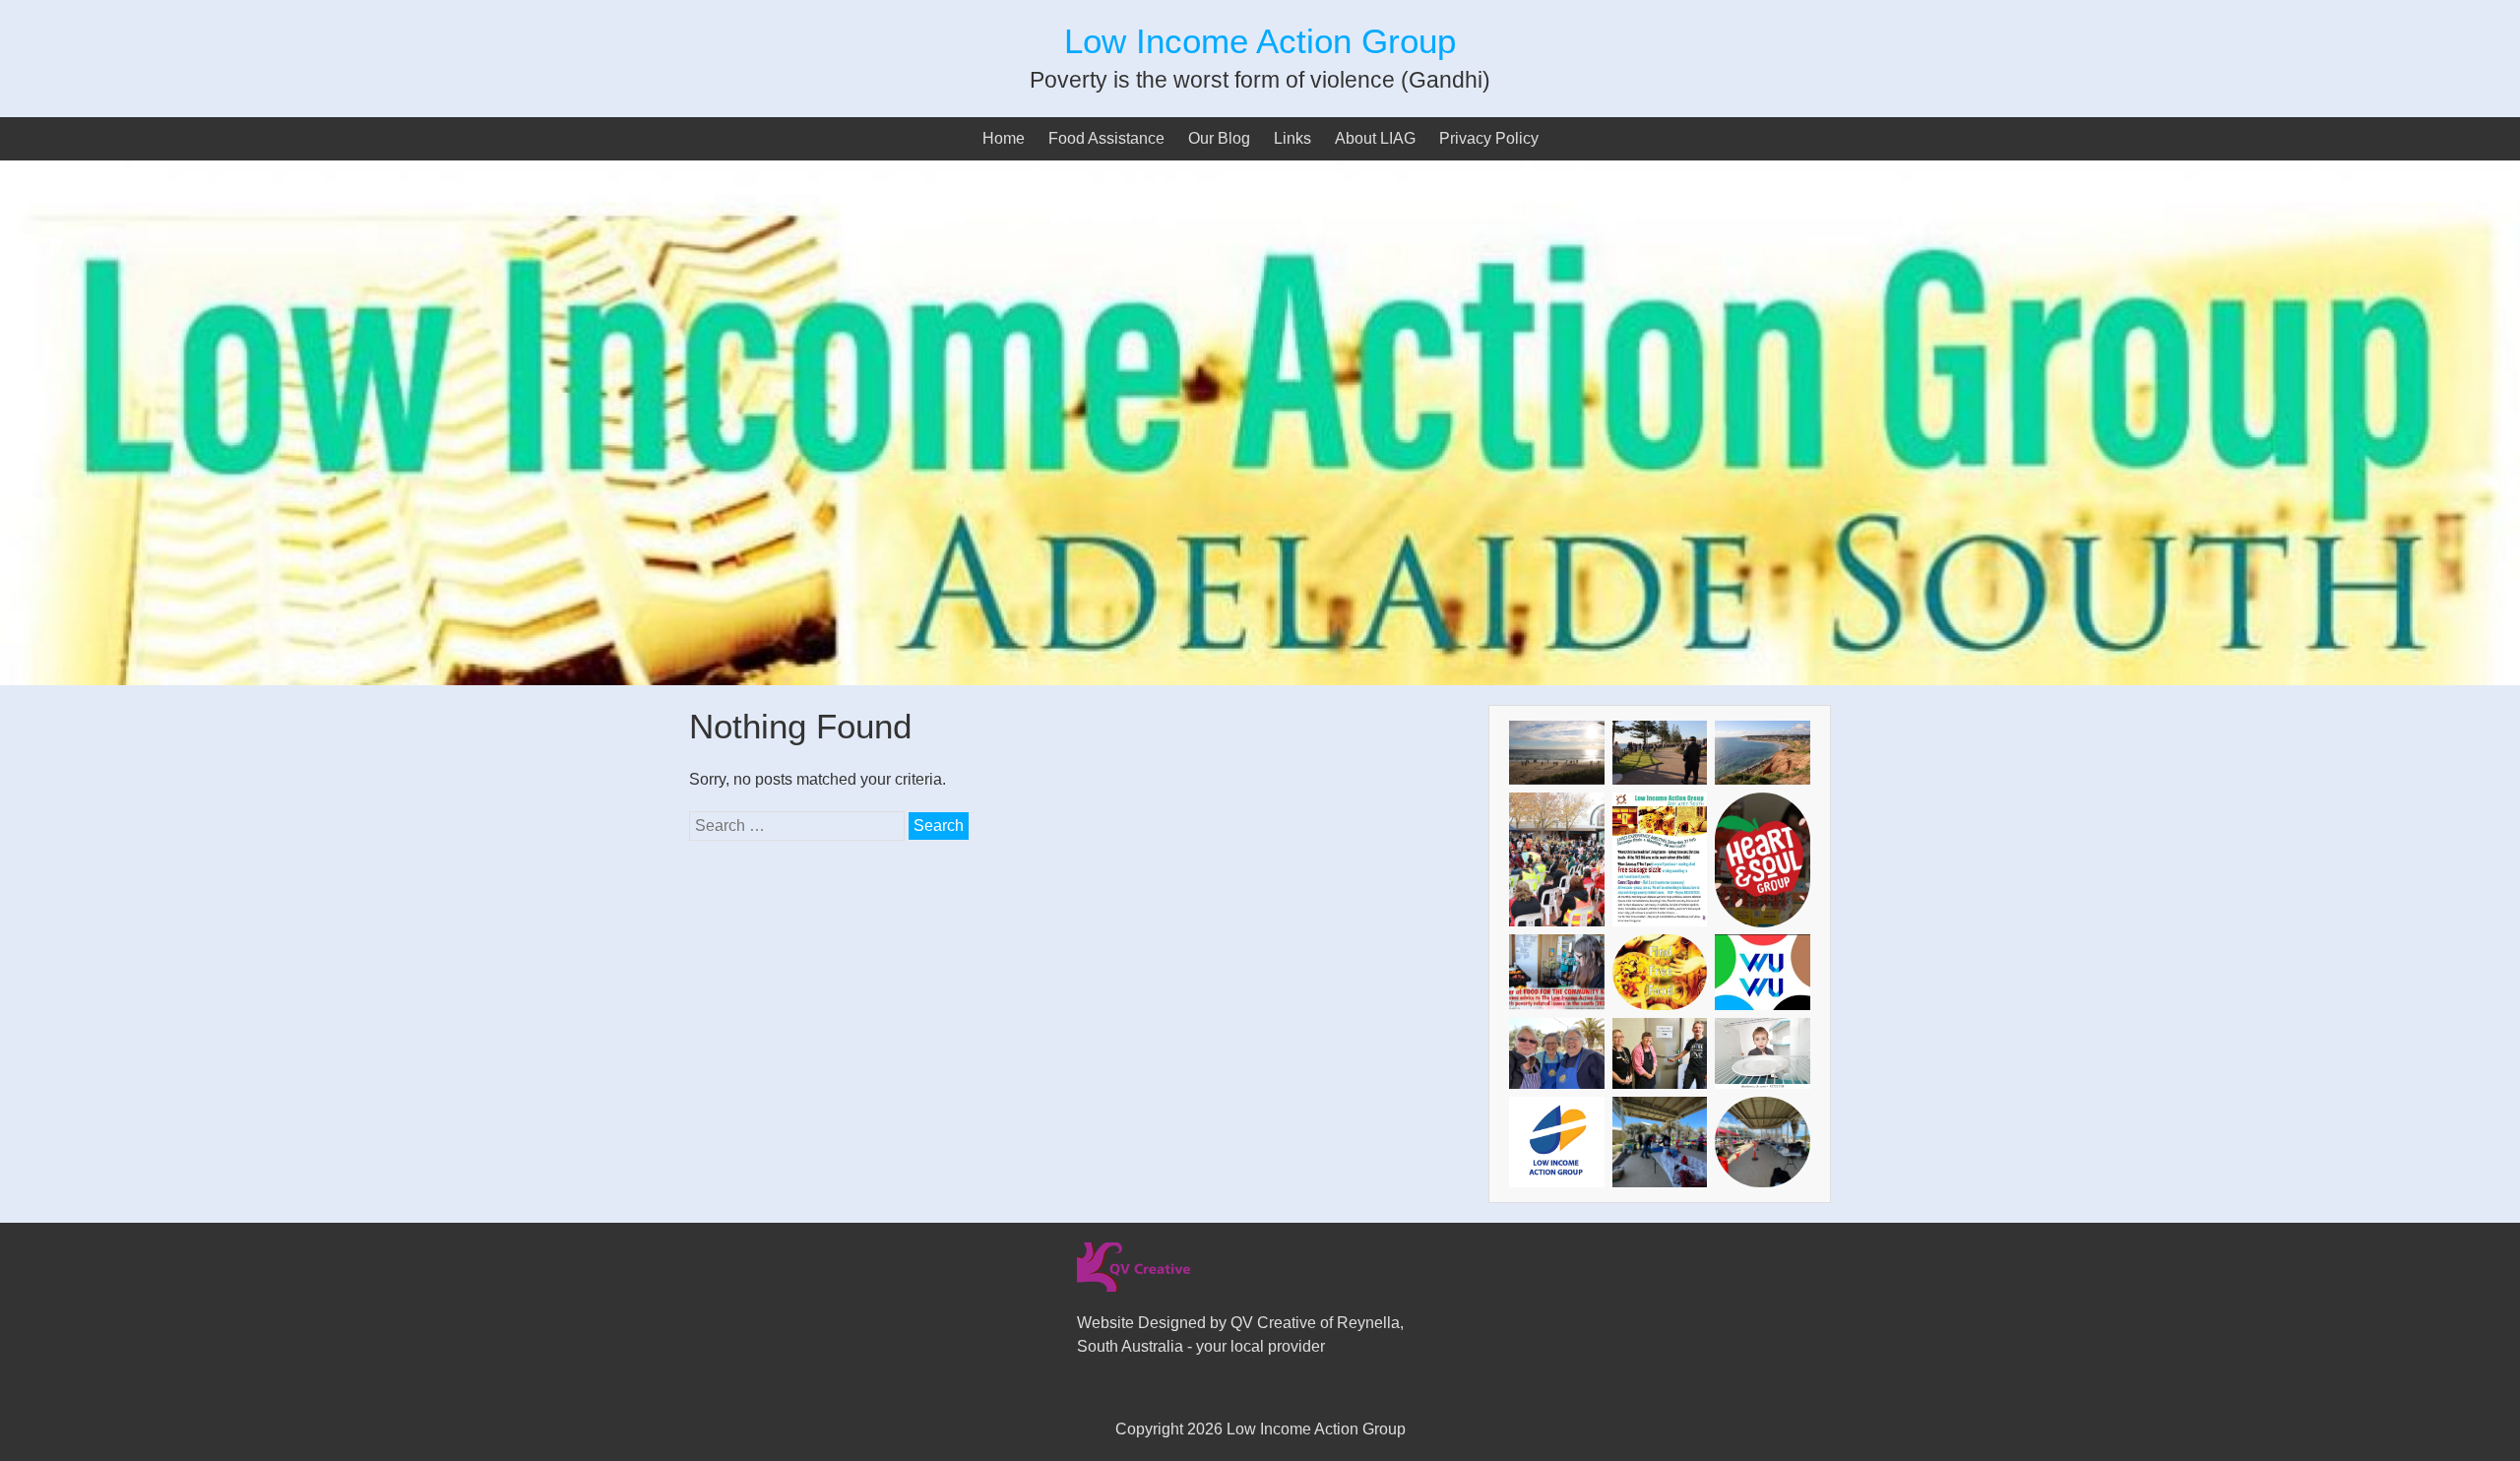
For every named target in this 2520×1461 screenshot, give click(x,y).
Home (1004, 138)
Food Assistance (1106, 138)
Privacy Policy (1489, 138)
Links (1292, 138)
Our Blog (1219, 138)
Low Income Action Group (1260, 41)
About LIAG (1375, 138)
